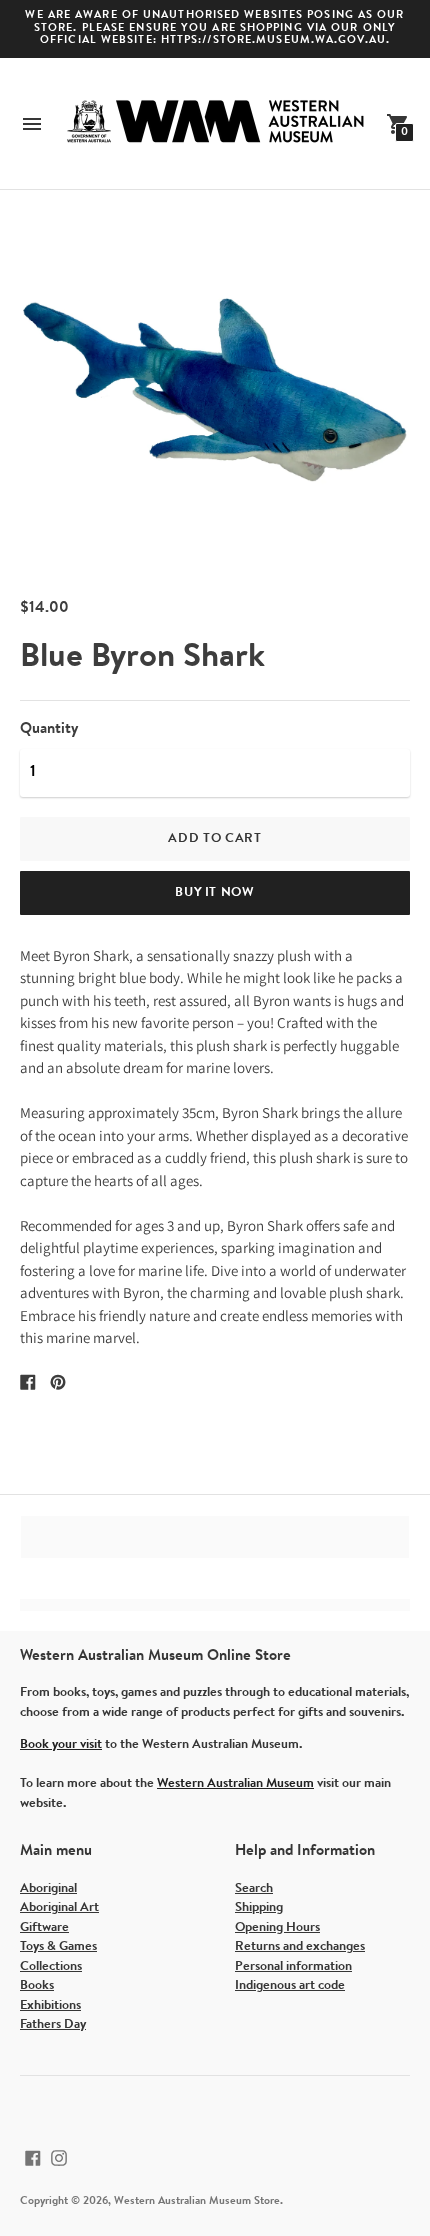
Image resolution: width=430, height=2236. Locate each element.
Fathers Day (53, 2024)
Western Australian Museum (235, 1783)
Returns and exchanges (300, 1946)
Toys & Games (58, 1946)
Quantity (49, 729)
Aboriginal (48, 1888)
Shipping (259, 1907)
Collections (51, 1966)
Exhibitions (50, 2005)
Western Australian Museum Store (197, 2201)
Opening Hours (277, 1927)
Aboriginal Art (59, 1907)
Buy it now (215, 892)
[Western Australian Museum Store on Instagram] (59, 2158)
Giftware (44, 1927)
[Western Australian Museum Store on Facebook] (33, 2158)
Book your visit (61, 1744)
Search (254, 1888)
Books (37, 1985)
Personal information (293, 1966)
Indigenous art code (290, 1985)
